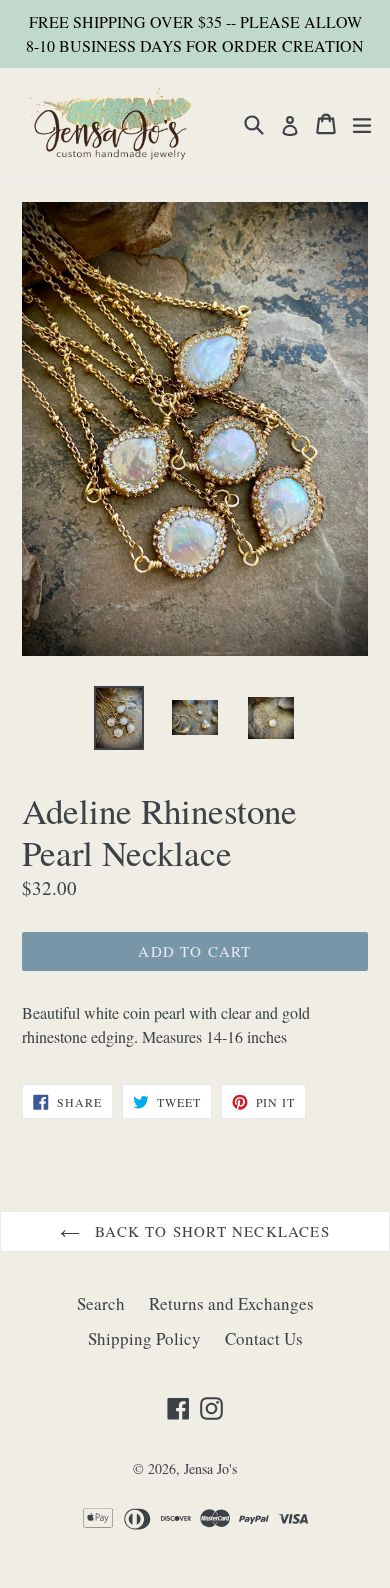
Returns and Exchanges (231, 1303)
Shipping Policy (144, 1338)
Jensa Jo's (210, 1468)
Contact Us (264, 1338)
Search (101, 1303)
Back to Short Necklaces (210, 1231)
